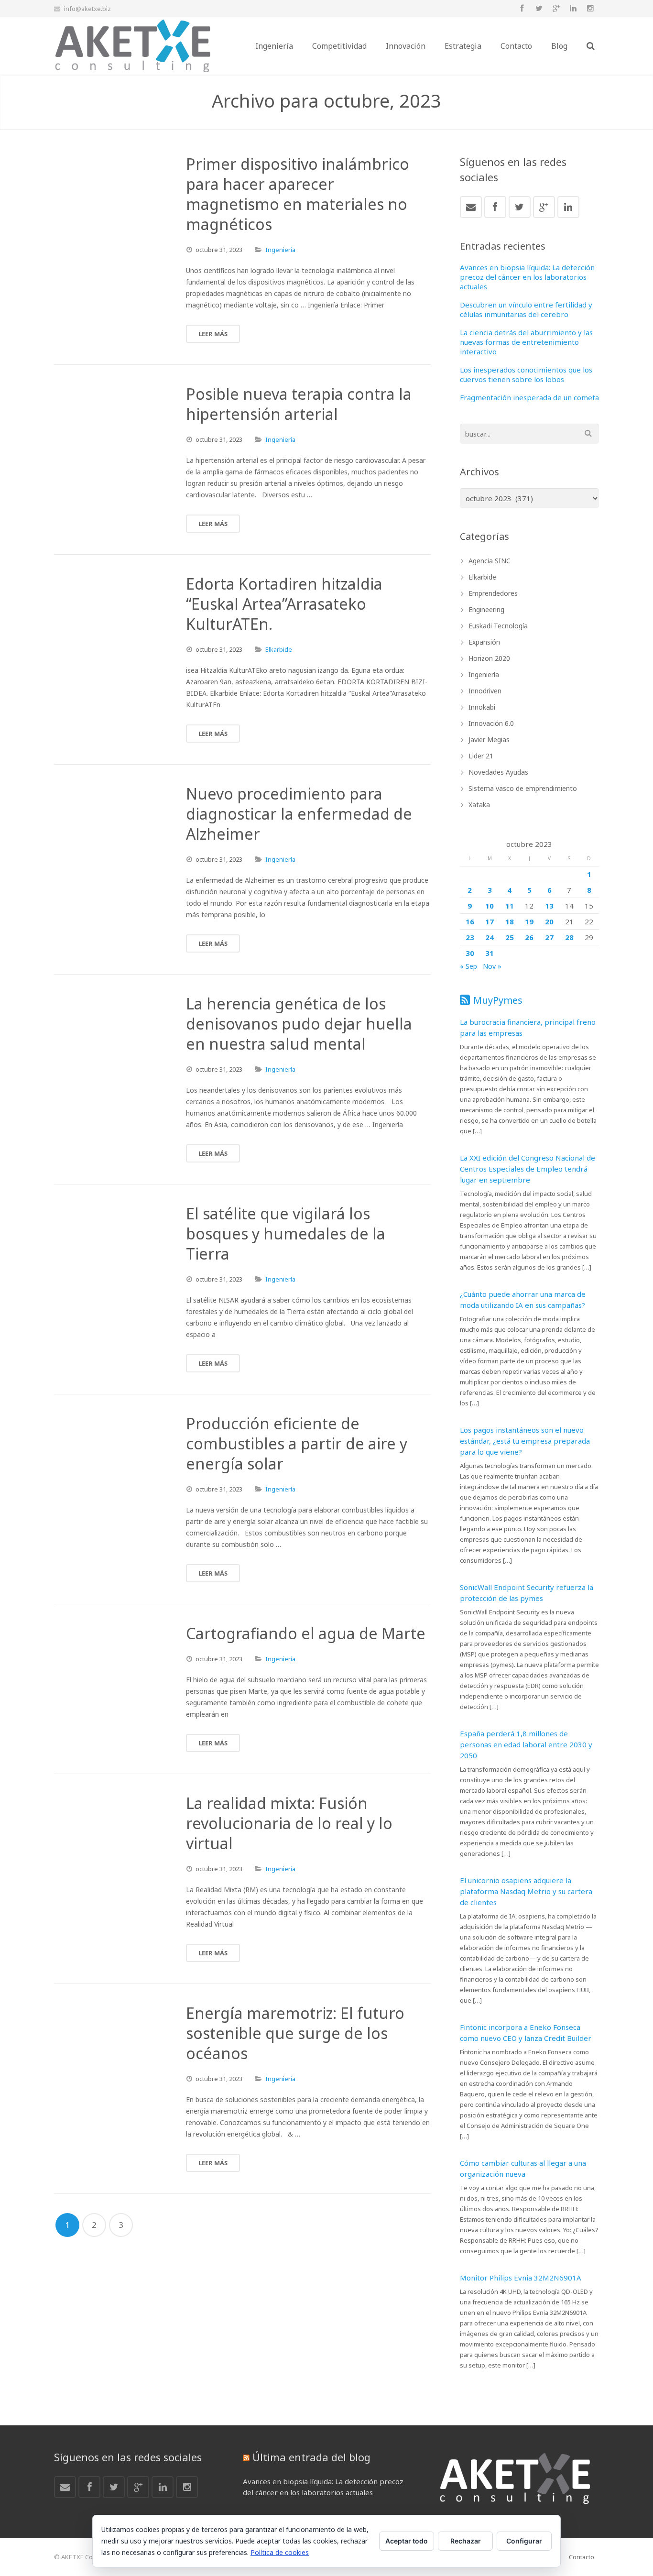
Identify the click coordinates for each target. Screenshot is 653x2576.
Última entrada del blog (311, 2457)
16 (470, 921)
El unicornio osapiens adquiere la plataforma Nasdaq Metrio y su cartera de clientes (526, 1891)
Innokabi (482, 707)
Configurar (524, 2541)
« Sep (468, 966)
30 (470, 953)
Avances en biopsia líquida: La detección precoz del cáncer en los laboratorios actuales (527, 277)
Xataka (479, 805)
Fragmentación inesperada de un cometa (529, 397)
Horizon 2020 (489, 658)
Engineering (486, 609)
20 (549, 921)
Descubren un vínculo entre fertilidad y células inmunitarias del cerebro (526, 309)
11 (510, 906)
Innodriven (485, 691)
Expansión (484, 642)
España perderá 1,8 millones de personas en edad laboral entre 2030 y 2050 (526, 1744)
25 (510, 937)
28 (569, 937)
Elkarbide (279, 649)
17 (490, 921)
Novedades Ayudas (498, 772)
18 (510, 921)
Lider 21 (481, 756)
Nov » (492, 966)
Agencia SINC (490, 561)
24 (490, 937)
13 (549, 906)
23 (470, 937)
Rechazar (466, 2541)
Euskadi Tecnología (498, 626)
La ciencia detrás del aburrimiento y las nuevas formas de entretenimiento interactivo (526, 342)
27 (549, 937)
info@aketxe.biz (87, 9)
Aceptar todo (407, 2541)
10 (490, 906)
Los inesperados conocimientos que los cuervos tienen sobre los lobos (526, 374)
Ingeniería (280, 250)
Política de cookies (280, 2552)
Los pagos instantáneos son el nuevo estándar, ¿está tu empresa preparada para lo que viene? (525, 1441)
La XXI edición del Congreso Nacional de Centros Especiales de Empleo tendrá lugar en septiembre (528, 1169)
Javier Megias (489, 740)
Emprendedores (493, 593)
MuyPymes (498, 1000)
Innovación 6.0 (491, 723)
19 (529, 921)
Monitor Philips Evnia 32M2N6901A (521, 2278)
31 (490, 953)
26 (529, 937)
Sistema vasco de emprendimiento (523, 788)
